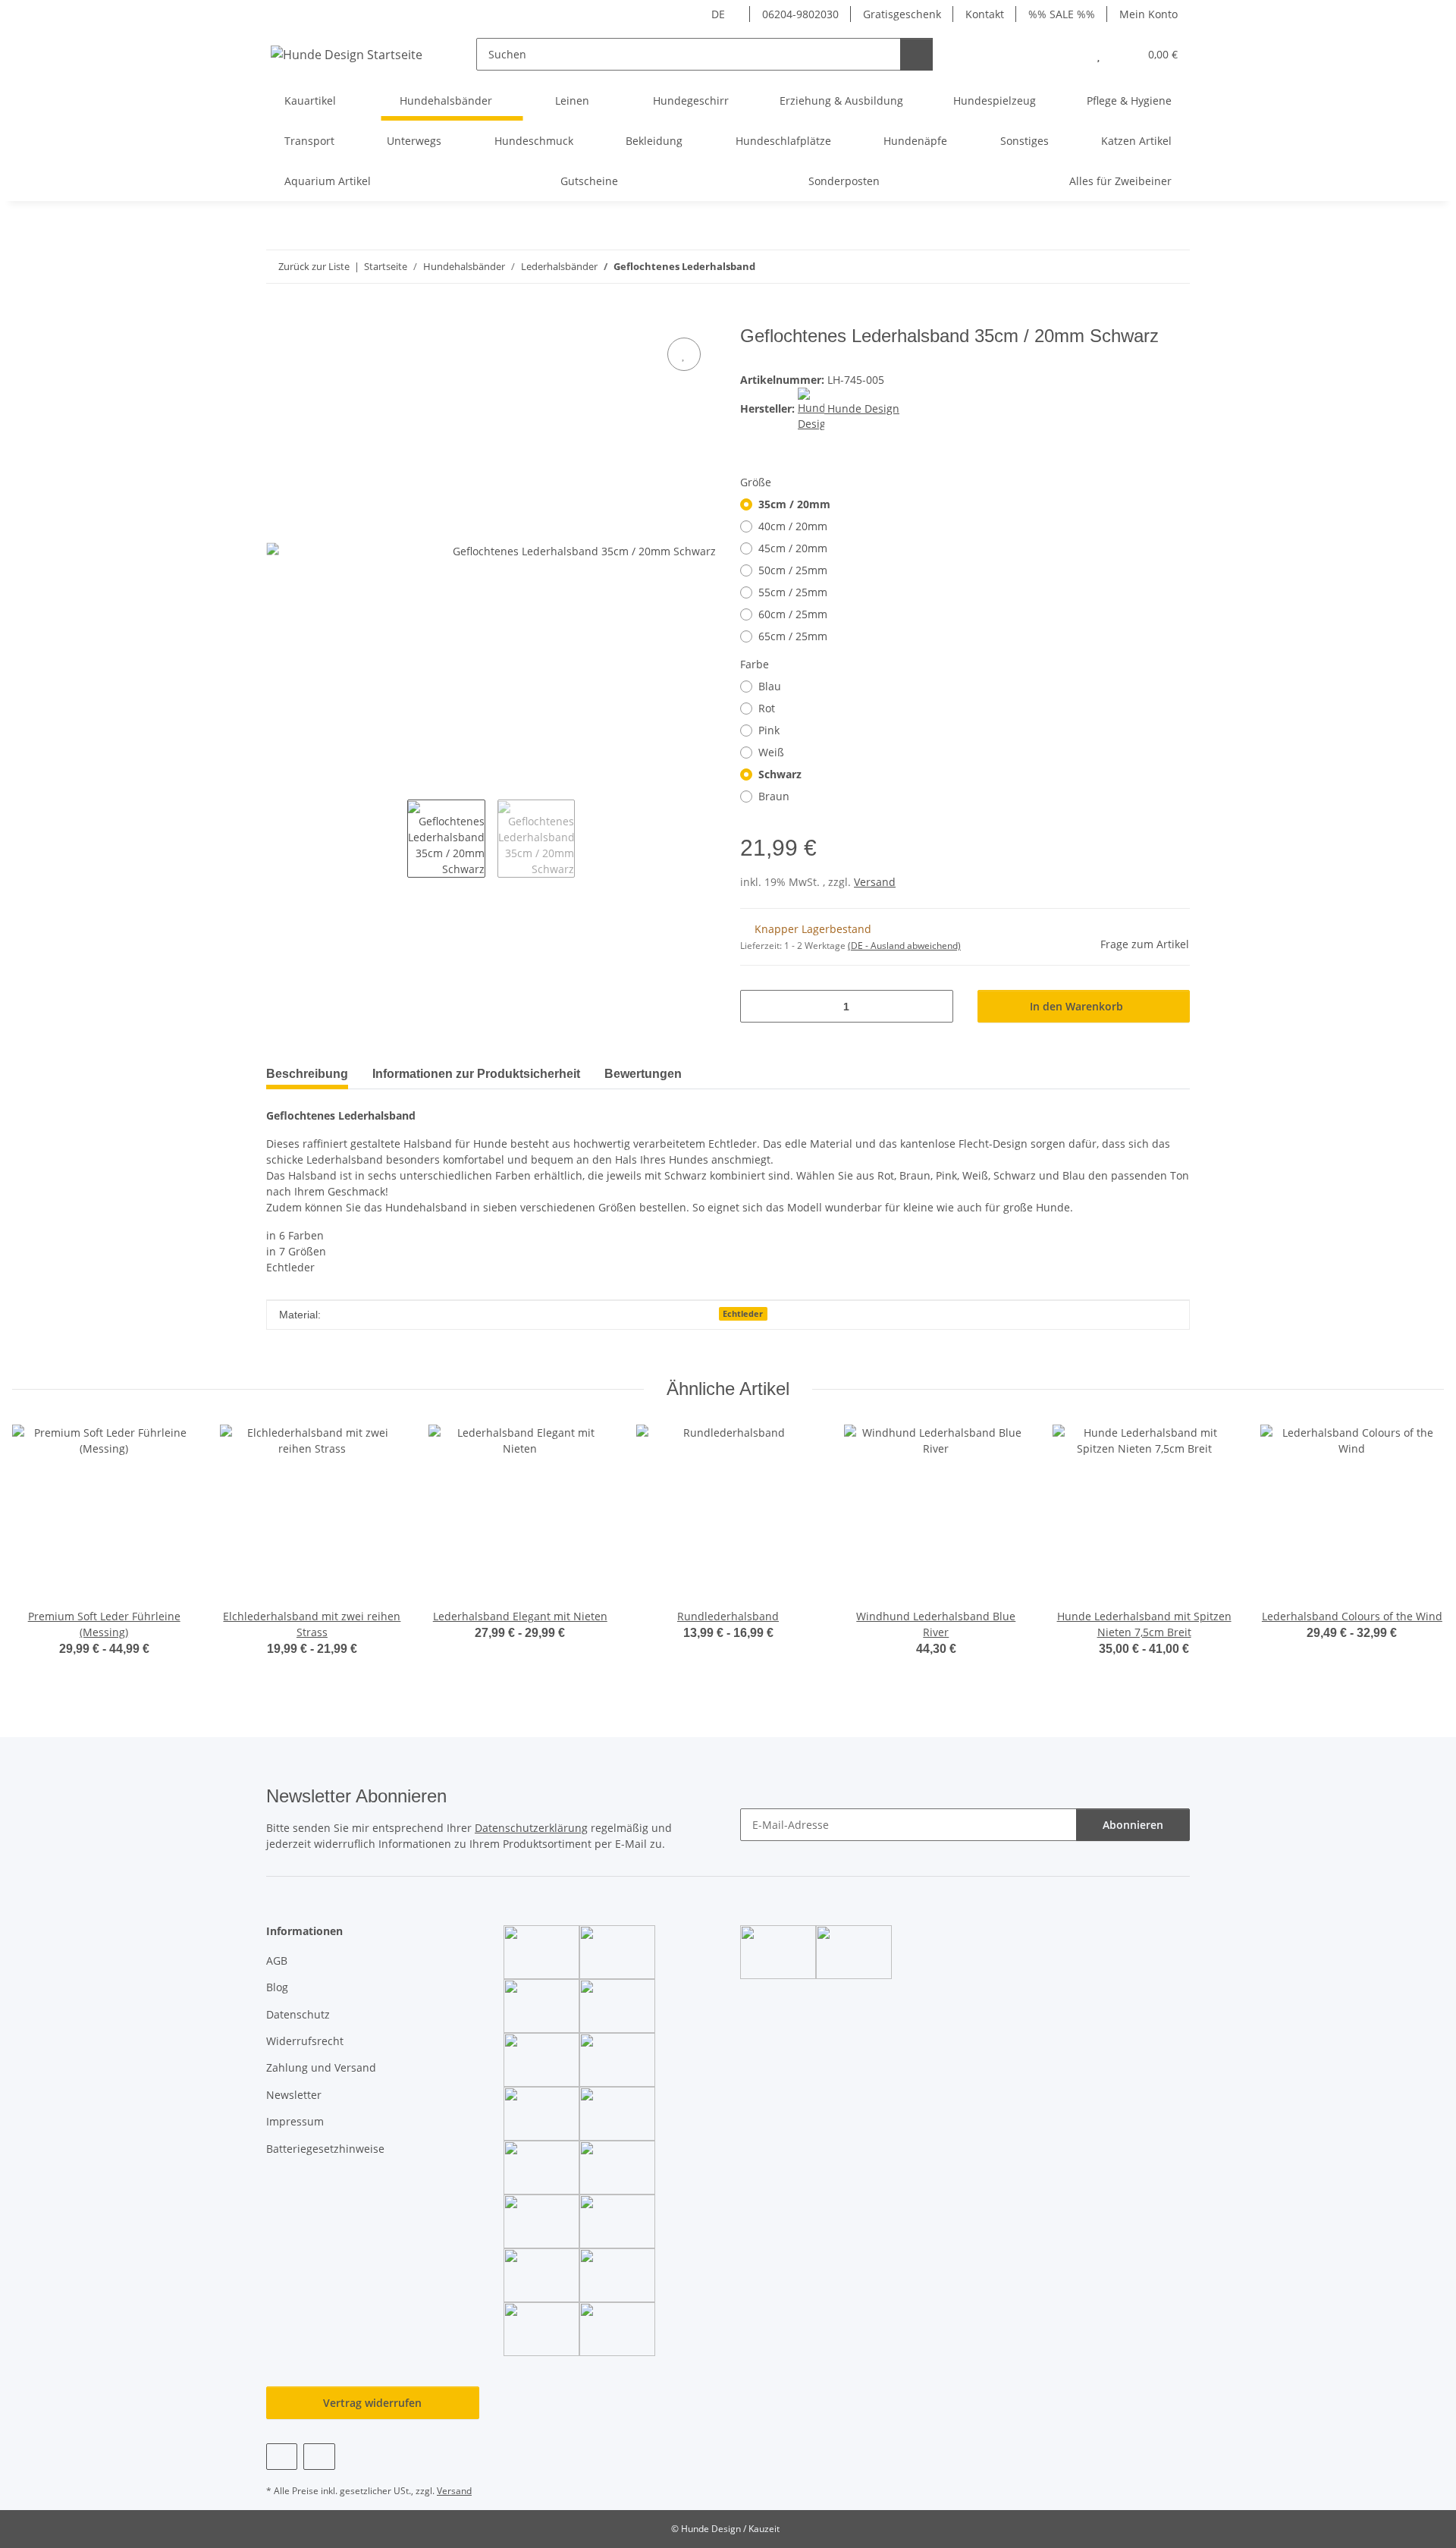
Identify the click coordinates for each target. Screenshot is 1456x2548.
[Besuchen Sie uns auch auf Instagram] (319, 2457)
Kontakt (985, 14)
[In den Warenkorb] (278, 317)
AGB (277, 1960)
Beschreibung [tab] (307, 1074)
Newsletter (294, 2095)
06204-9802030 (800, 14)
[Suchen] (916, 54)
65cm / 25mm (793, 636)
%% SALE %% (1062, 14)
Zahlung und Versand (321, 2067)
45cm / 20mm (793, 548)
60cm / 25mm (793, 614)
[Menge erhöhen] (936, 1006)
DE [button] (718, 14)
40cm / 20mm (793, 526)
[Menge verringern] (757, 1006)
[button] (1068, 54)
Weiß (771, 752)
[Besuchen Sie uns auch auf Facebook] (282, 2457)
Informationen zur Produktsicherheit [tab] (476, 1074)
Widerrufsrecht (305, 2041)
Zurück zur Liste (314, 266)
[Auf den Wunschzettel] (684, 354)
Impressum (295, 2121)
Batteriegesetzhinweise (325, 2149)
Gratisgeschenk (902, 14)
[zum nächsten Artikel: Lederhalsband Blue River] (1174, 267)
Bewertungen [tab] (643, 1074)
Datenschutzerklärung (531, 1828)
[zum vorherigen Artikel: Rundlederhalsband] (1141, 267)
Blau (770, 686)
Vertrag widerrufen (372, 2403)
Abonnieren (1133, 1825)
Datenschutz (298, 2014)
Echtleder (743, 1314)
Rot (767, 708)
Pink (769, 730)
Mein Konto (1148, 14)
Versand (875, 882)
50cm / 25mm (793, 570)
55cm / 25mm (793, 592)
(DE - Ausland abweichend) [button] (904, 946)
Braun (774, 796)
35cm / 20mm (794, 504)
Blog (277, 1987)
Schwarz (780, 774)
